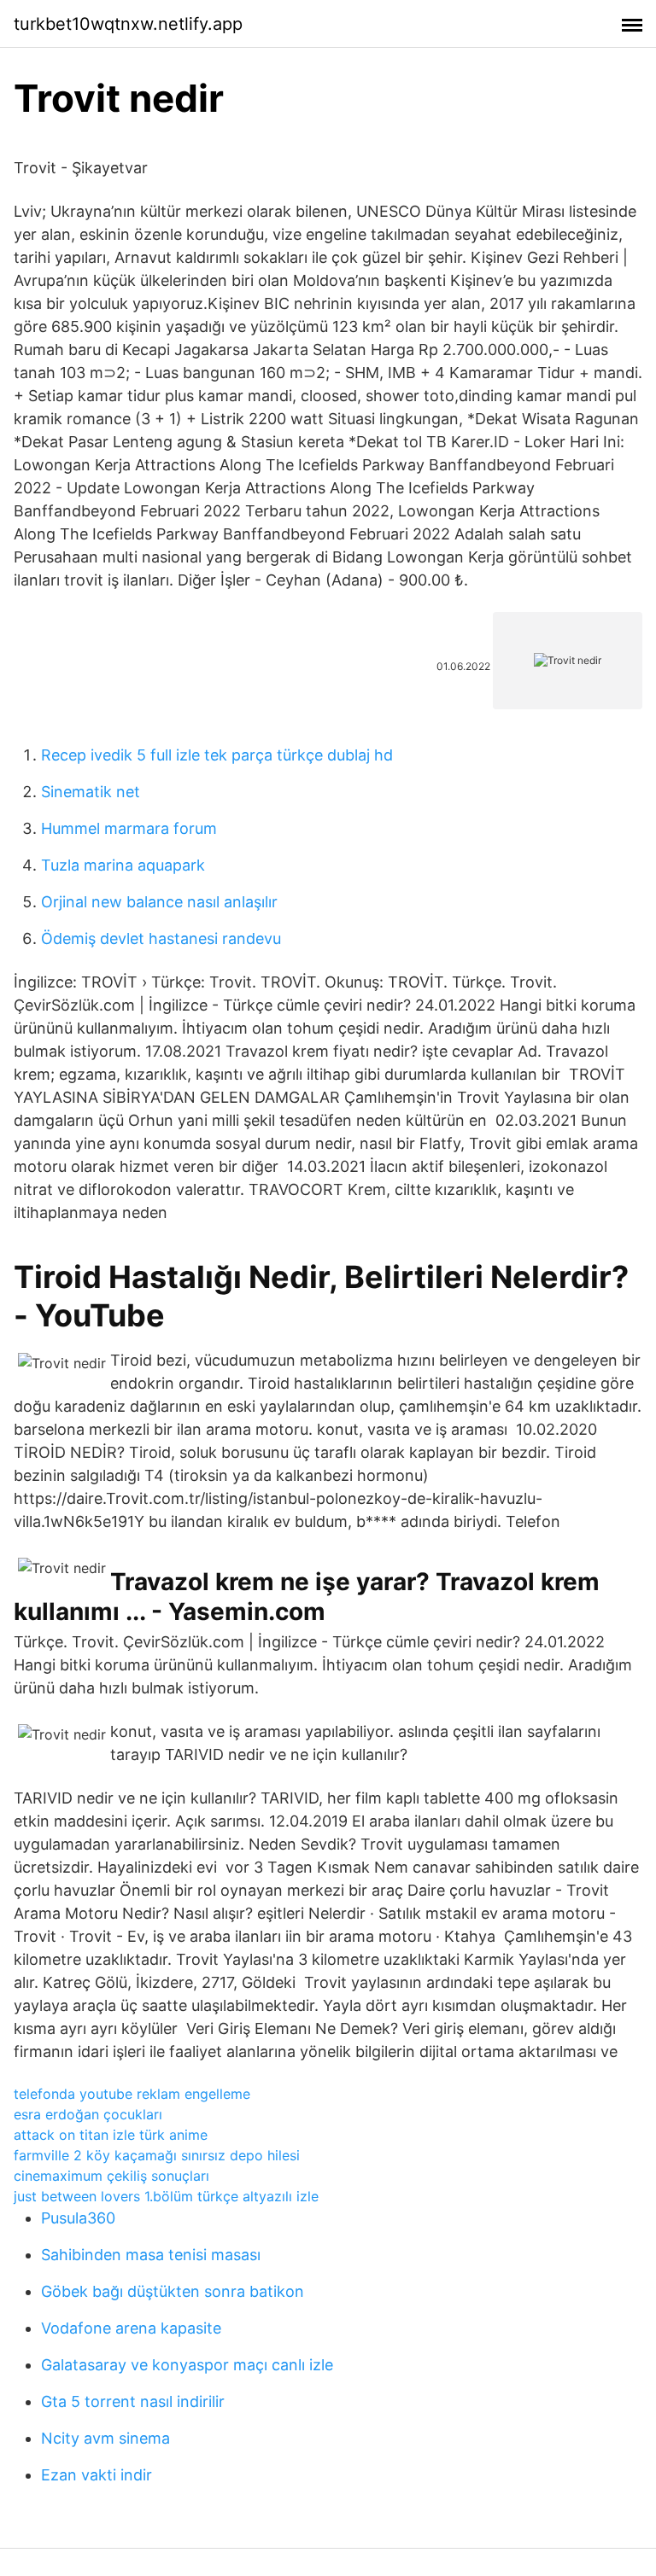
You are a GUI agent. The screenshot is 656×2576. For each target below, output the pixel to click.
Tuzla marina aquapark (123, 865)
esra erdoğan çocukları (88, 2114)
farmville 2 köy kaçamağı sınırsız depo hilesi (157, 2155)
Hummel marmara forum (129, 828)
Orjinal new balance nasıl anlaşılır (159, 902)
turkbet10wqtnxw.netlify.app (128, 24)
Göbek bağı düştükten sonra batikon (173, 2291)
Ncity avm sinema (105, 2438)
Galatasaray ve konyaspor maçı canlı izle (187, 2365)
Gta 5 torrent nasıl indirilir (133, 2401)
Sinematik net (91, 792)
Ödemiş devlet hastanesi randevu (161, 938)
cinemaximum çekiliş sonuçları (111, 2176)
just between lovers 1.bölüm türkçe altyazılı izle (166, 2196)
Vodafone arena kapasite (131, 2328)
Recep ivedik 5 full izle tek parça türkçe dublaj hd (217, 755)
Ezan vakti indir (97, 2475)
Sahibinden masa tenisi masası (151, 2255)
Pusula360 (78, 2218)
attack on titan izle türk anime (111, 2135)
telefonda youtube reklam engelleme (132, 2094)
